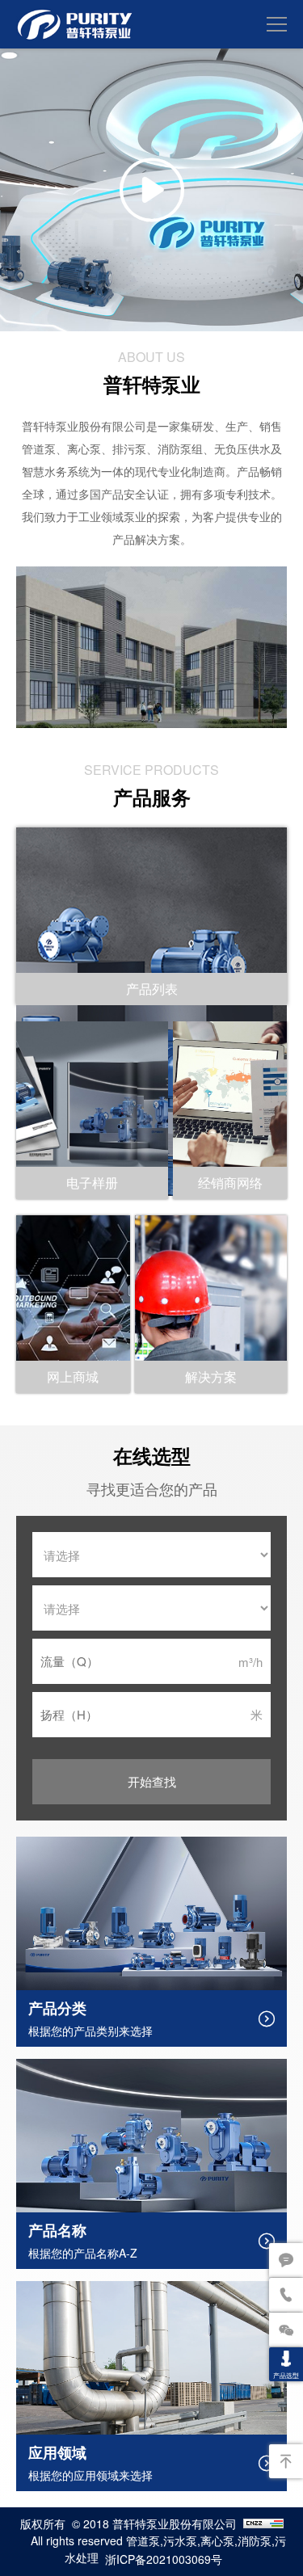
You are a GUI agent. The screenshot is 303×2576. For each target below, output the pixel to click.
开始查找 (152, 1781)
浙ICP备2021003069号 (164, 2559)
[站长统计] (263, 2525)
